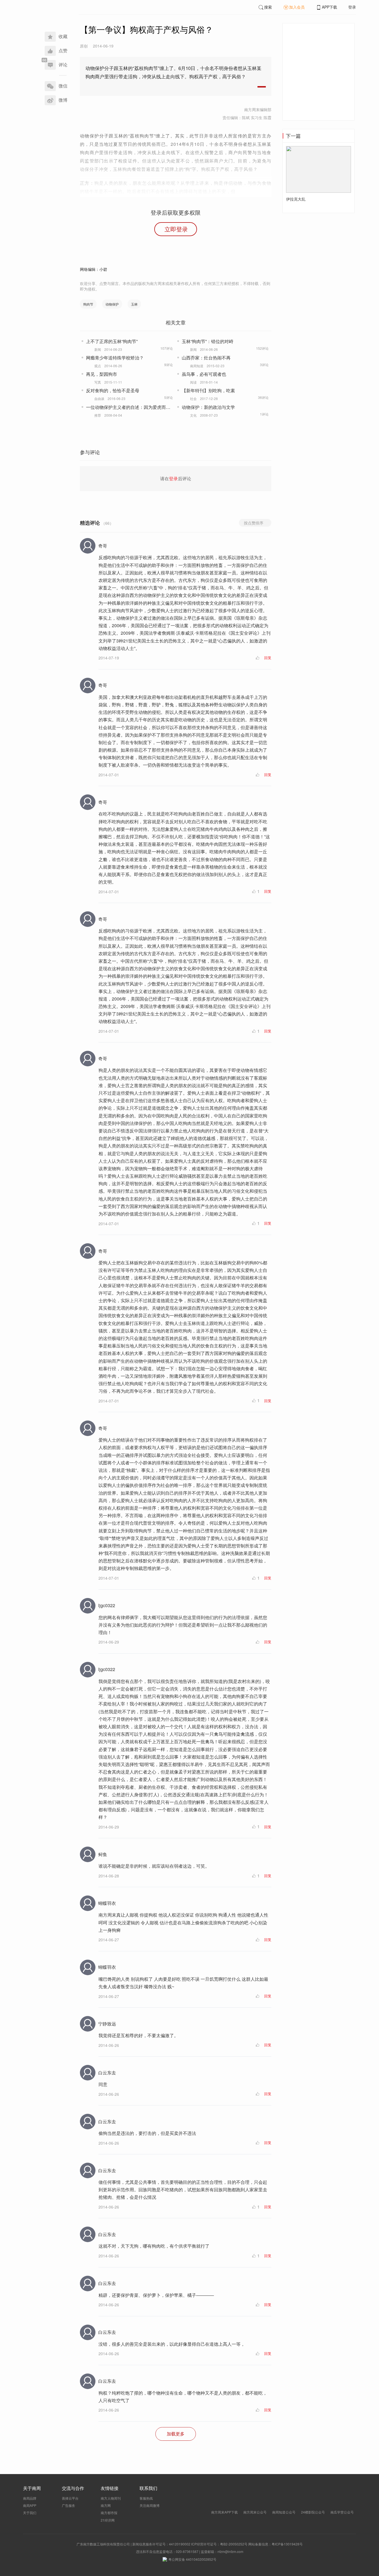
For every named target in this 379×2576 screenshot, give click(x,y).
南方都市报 (109, 2513)
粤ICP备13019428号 (287, 2544)
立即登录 (176, 229)
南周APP (30, 2505)
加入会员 (297, 7)
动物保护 (112, 304)
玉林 (134, 304)
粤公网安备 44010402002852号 (192, 2559)
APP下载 (329, 7)
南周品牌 (30, 2498)
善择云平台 (70, 2498)
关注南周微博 (150, 2505)
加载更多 (176, 2434)
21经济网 (108, 2520)
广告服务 (69, 2505)
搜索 (268, 7)
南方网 (106, 2505)
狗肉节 (88, 304)
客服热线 (146, 2498)
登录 (352, 7)
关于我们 (30, 2513)
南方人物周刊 (111, 2498)
